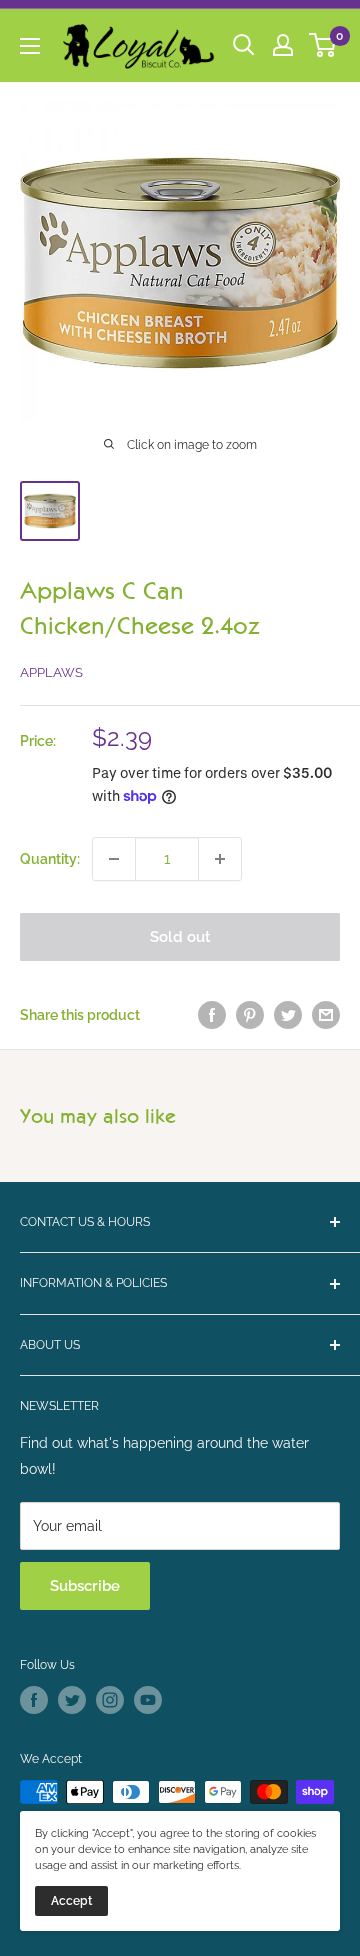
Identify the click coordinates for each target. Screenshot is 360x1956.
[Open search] (244, 45)
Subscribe (85, 1586)
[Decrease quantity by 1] (114, 859)
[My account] (283, 45)
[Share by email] (326, 1015)
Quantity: (50, 859)
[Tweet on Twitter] (288, 1015)
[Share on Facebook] (212, 1015)
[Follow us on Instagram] (110, 1700)
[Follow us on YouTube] (148, 1700)
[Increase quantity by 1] (220, 859)
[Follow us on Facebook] (34, 1700)
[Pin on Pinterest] (250, 1015)
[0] (323, 45)
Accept (71, 1901)
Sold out (180, 937)
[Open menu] (30, 46)
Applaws (51, 672)
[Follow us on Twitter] (72, 1700)
